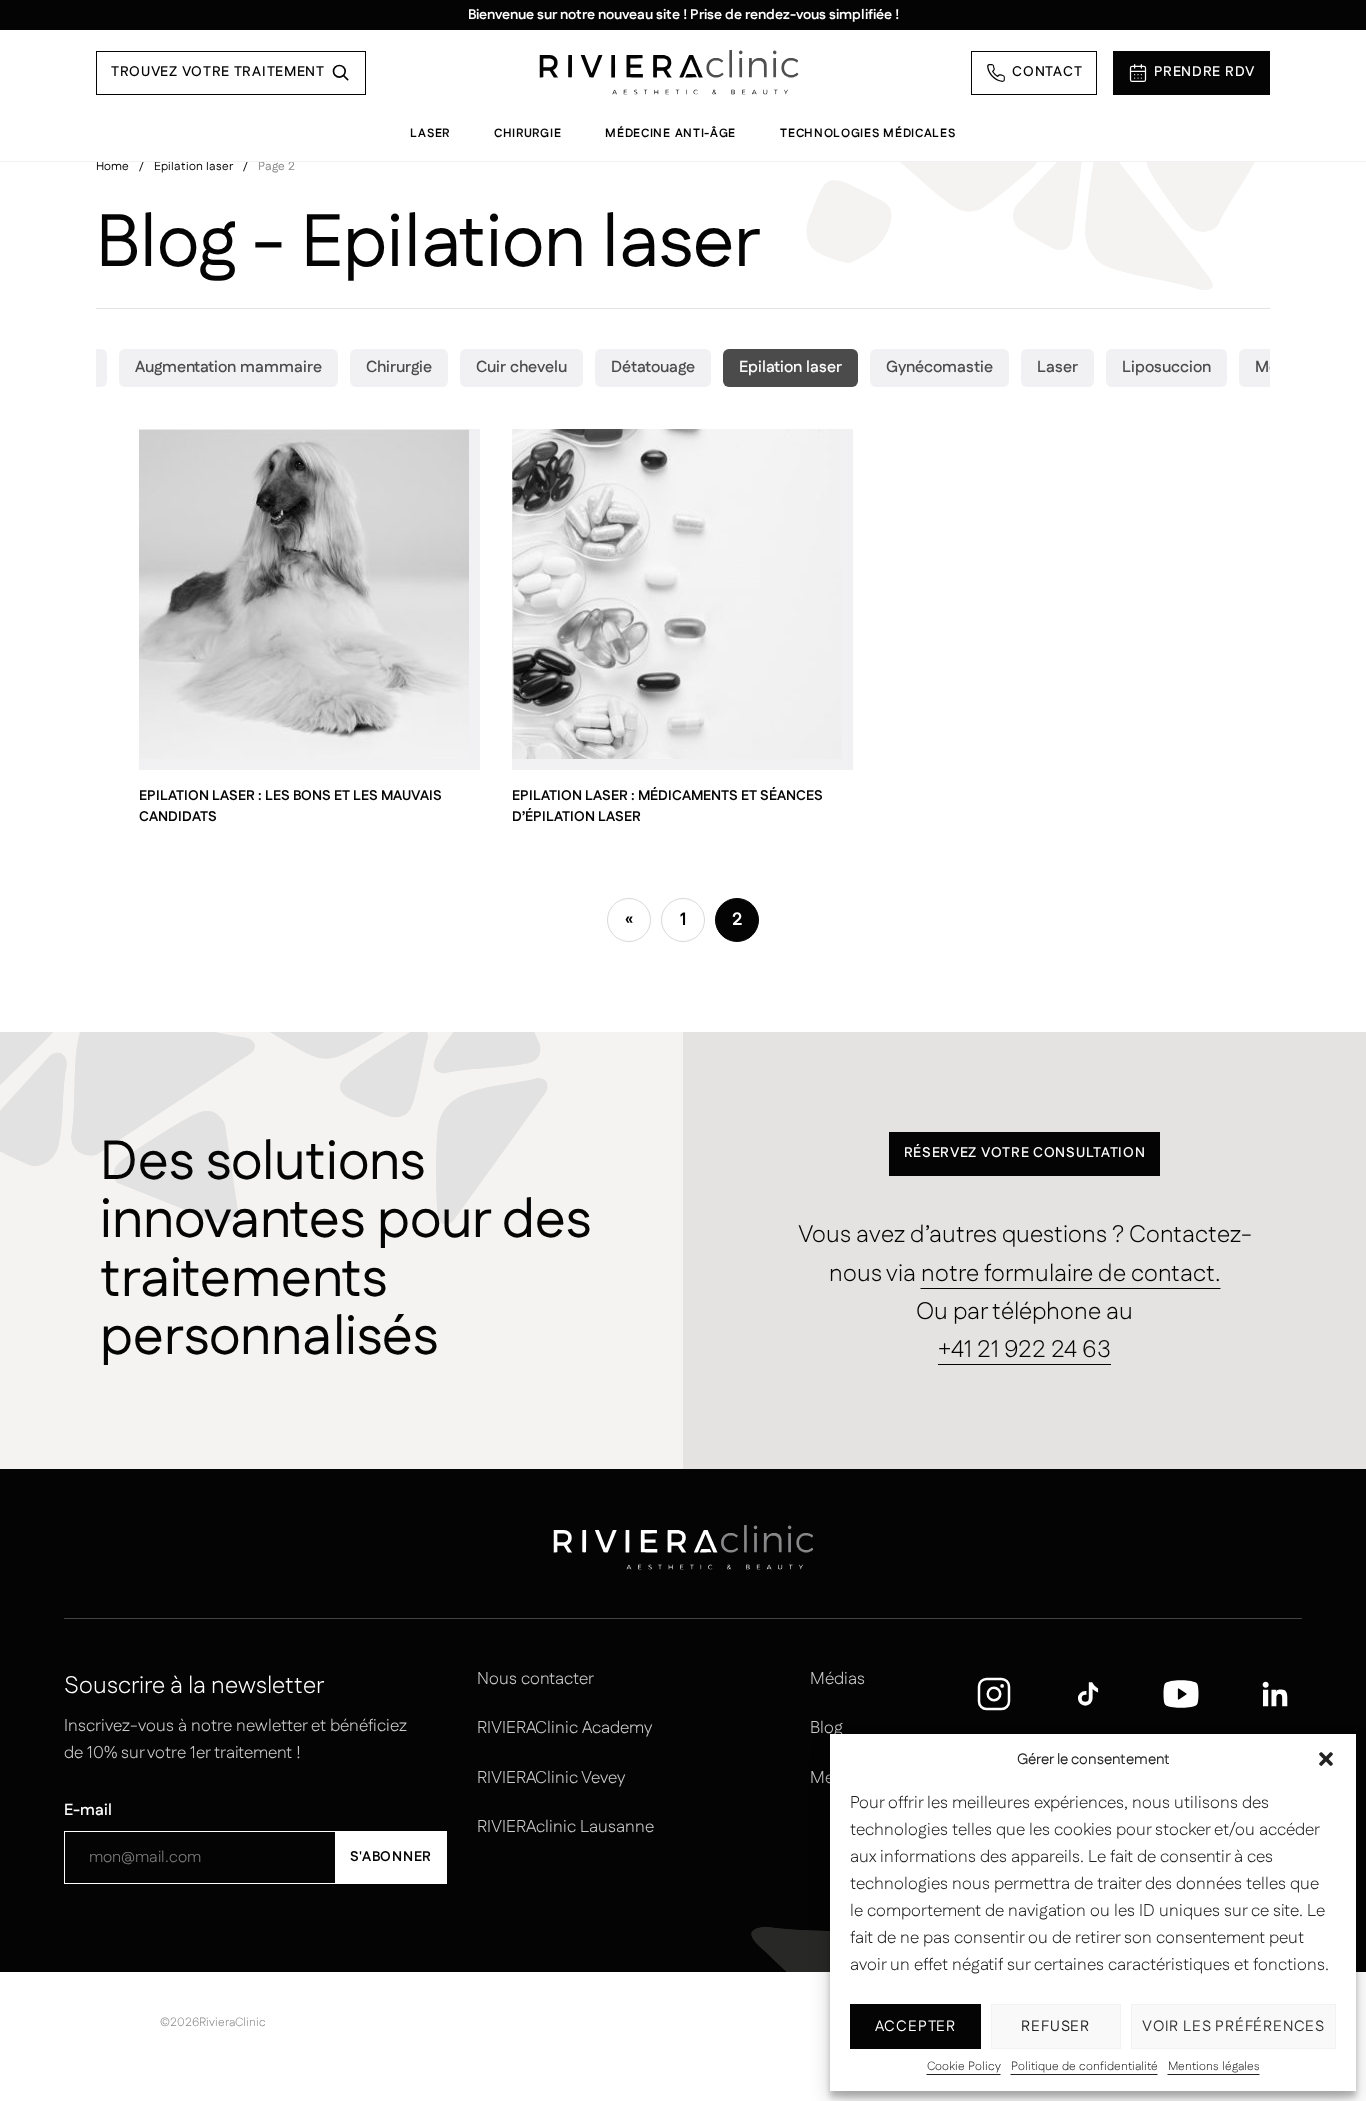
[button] (1326, 1759)
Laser (430, 133)
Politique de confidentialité (1084, 2067)
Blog (826, 1728)
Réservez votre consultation (1025, 1153)
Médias (837, 1679)
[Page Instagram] (994, 1694)
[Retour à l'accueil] (669, 72)
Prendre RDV (1204, 72)
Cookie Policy (964, 2067)
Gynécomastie (939, 367)
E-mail (88, 1811)
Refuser (1055, 2026)
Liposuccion (1166, 367)
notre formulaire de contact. (1071, 1274)
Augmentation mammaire (228, 367)
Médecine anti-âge (670, 133)
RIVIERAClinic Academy (564, 1728)
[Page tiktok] (1088, 1694)
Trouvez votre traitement (218, 72)
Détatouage (653, 367)
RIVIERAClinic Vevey (551, 1778)
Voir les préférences (1233, 2026)
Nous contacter (535, 1679)
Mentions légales (1214, 2067)
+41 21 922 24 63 (1024, 1350)
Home (112, 166)
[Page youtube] (1181, 1694)
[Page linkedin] (1275, 1694)
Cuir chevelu (521, 367)
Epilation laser (193, 166)
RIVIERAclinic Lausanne (565, 1827)
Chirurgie (527, 133)
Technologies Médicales (867, 133)
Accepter (915, 2026)
